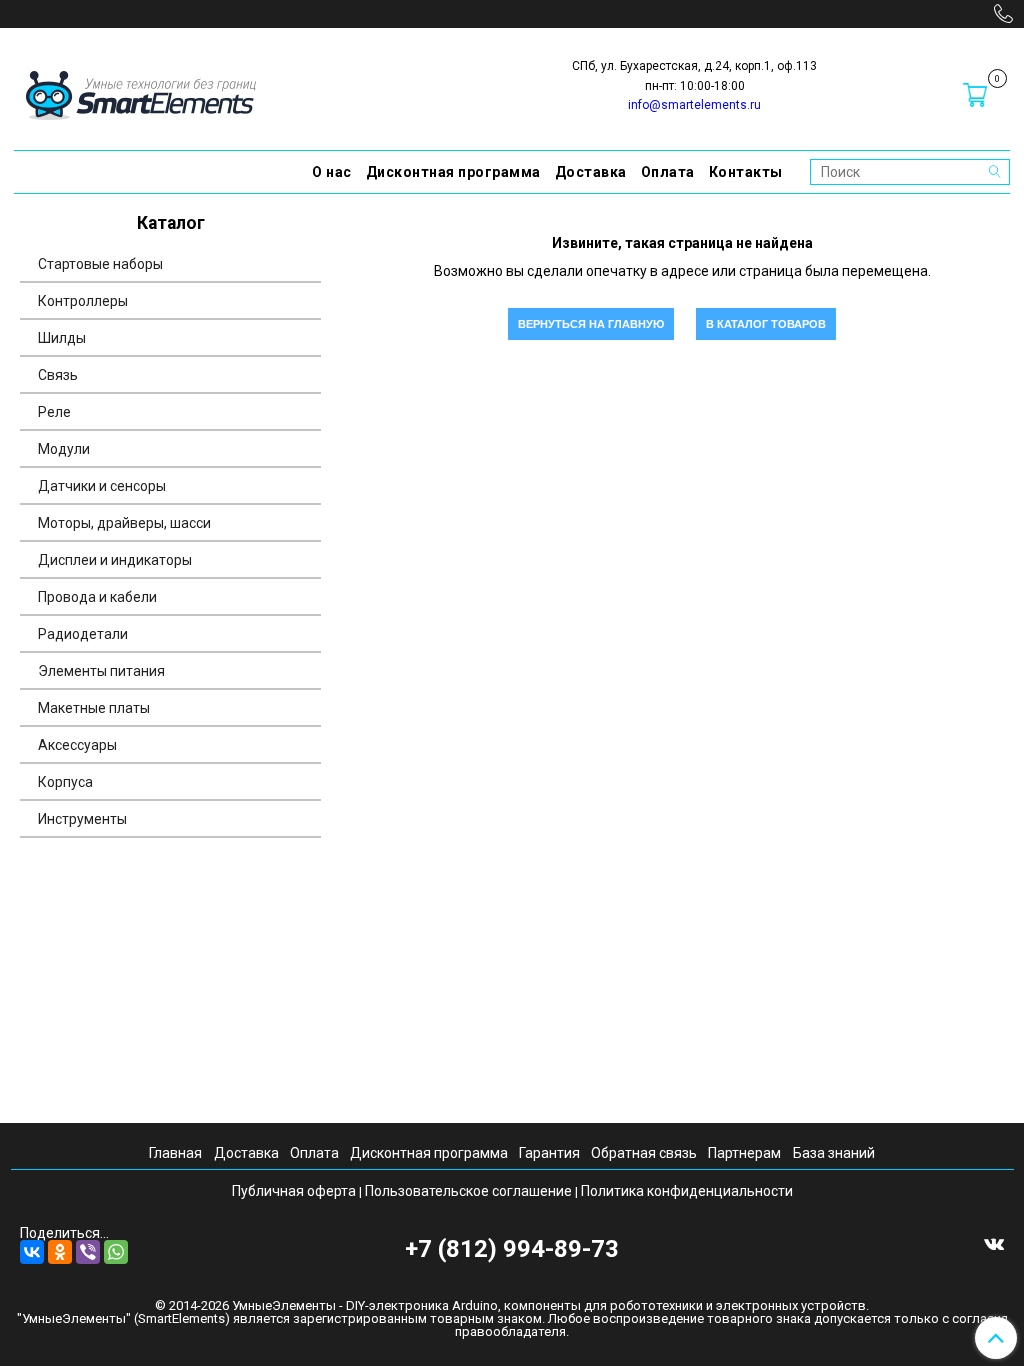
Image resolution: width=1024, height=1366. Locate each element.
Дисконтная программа (453, 172)
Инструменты (82, 819)
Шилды (62, 338)
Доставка (591, 172)
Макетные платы (94, 708)
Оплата (668, 172)
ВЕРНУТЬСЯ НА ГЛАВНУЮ (591, 324)
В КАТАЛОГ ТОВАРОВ (766, 324)
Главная (175, 1153)
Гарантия (549, 1153)
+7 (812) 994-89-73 (512, 1249)
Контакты (746, 172)
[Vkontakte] (994, 1243)
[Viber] (88, 1252)
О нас (332, 172)
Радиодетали (83, 634)
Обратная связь (644, 1153)
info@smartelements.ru (694, 105)
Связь (58, 375)
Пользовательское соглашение (468, 1191)
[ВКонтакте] (32, 1252)
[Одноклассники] (60, 1252)
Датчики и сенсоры (102, 486)
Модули (64, 449)
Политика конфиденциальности (687, 1191)
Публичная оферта (294, 1191)
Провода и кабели (97, 597)
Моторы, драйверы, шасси (124, 523)
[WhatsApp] (116, 1252)
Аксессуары (77, 745)
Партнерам (744, 1153)
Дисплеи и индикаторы (115, 560)
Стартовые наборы (100, 264)
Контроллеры (83, 301)
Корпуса (65, 782)
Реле (54, 412)
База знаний (834, 1153)
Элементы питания (101, 671)
